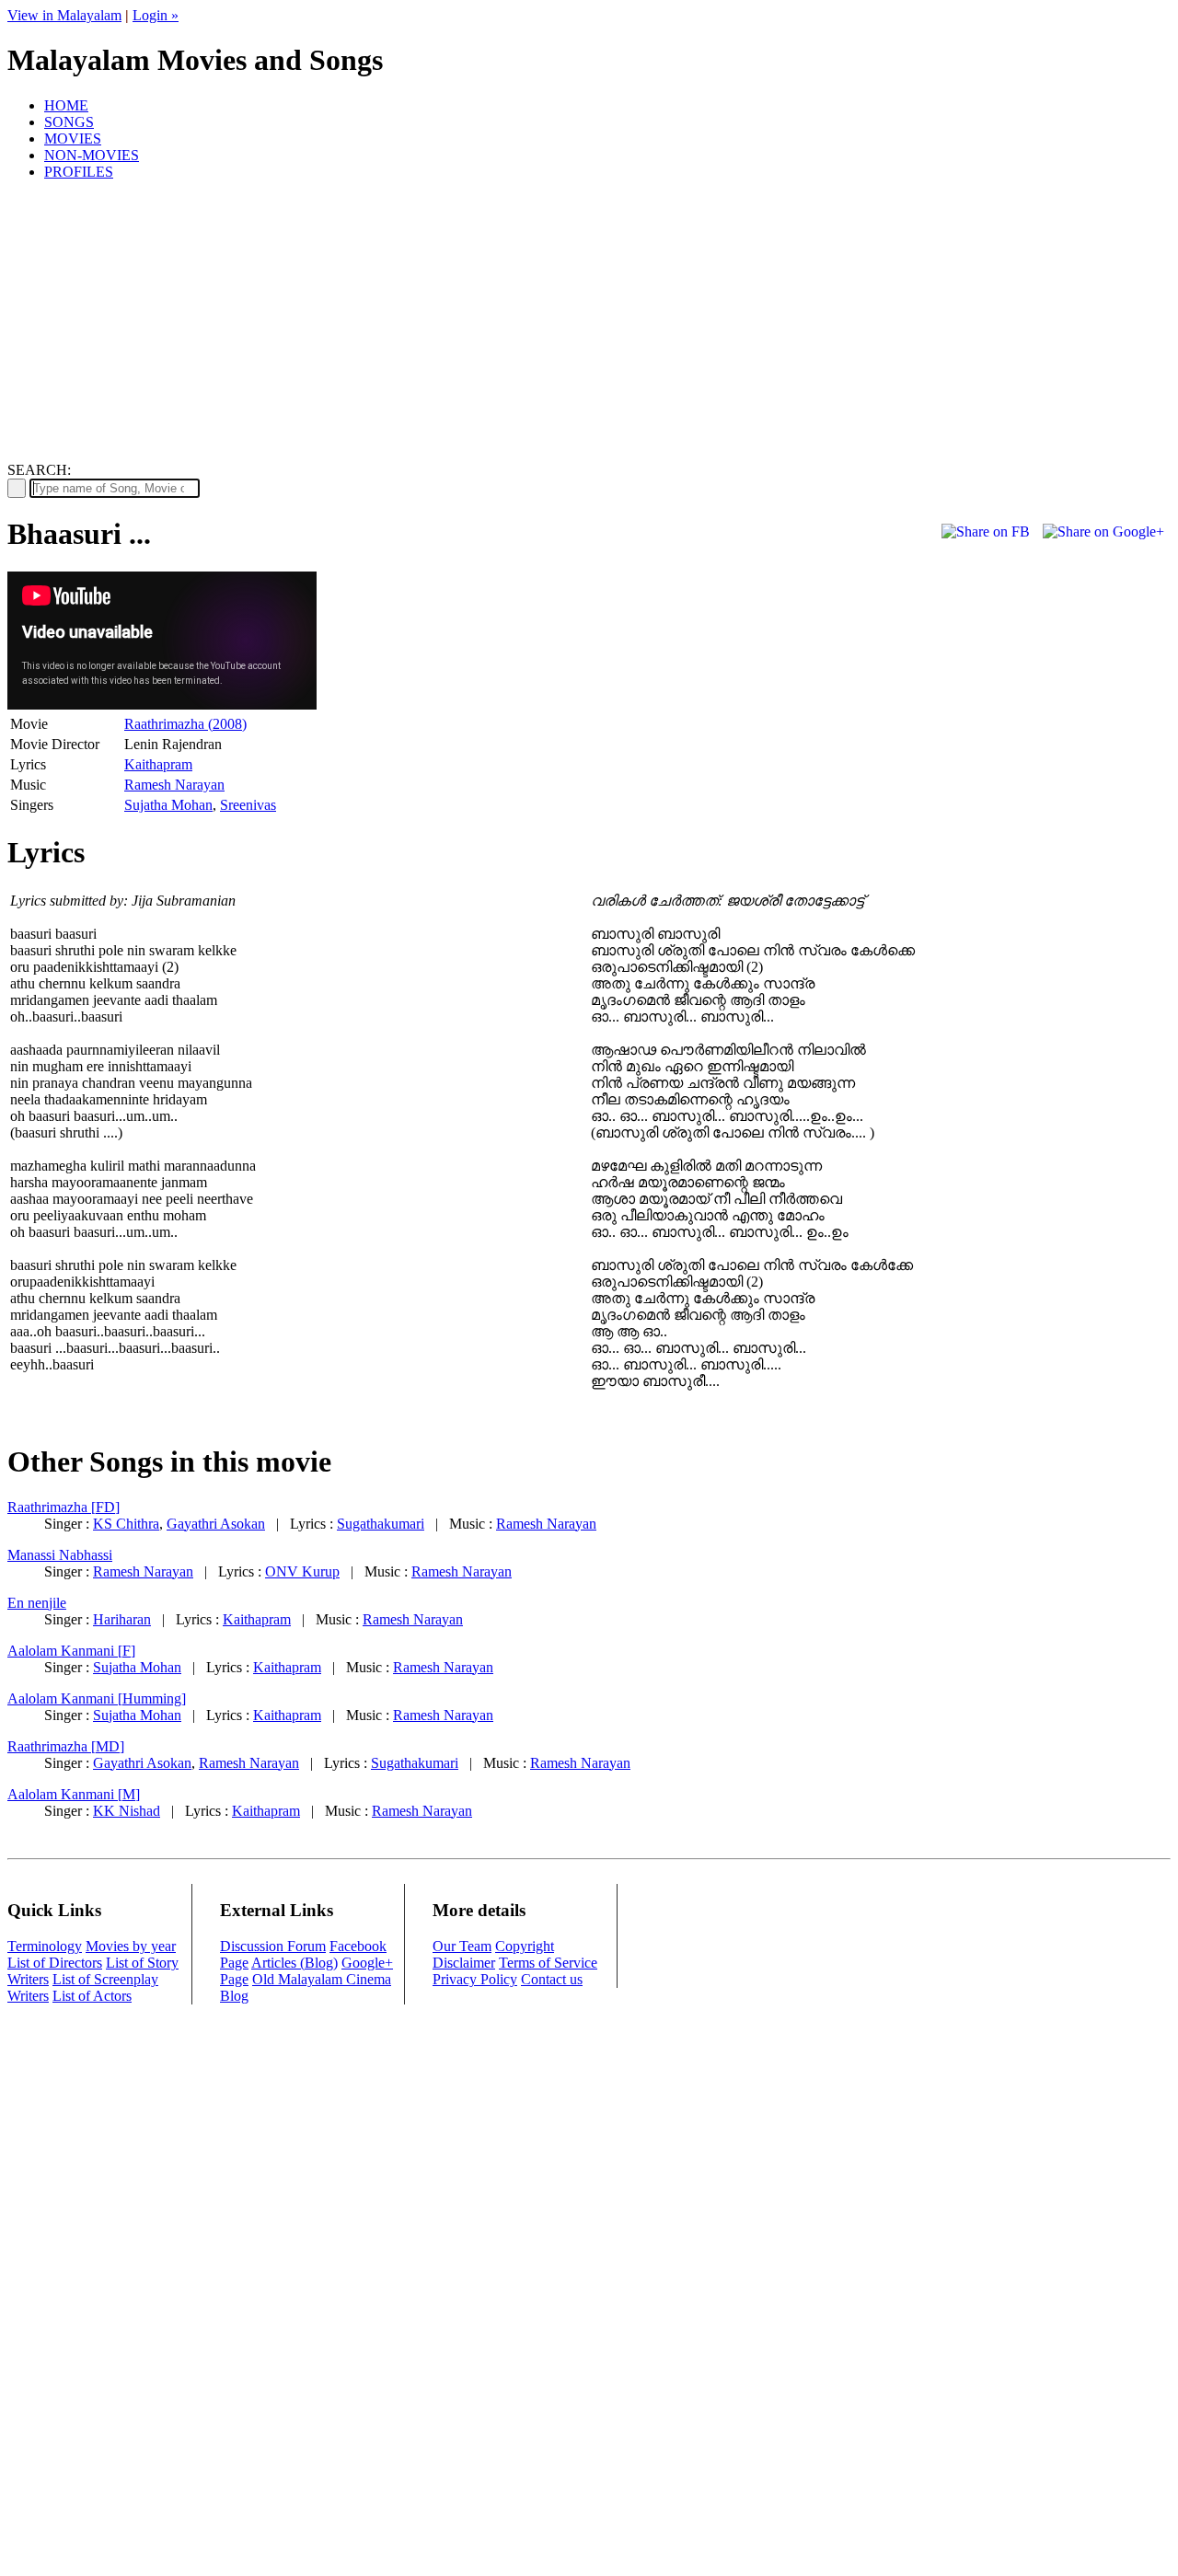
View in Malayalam (64, 15)
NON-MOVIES (92, 155)
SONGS (69, 122)
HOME (66, 105)
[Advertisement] (589, 324)
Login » (156, 15)
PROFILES (79, 172)
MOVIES (73, 139)
